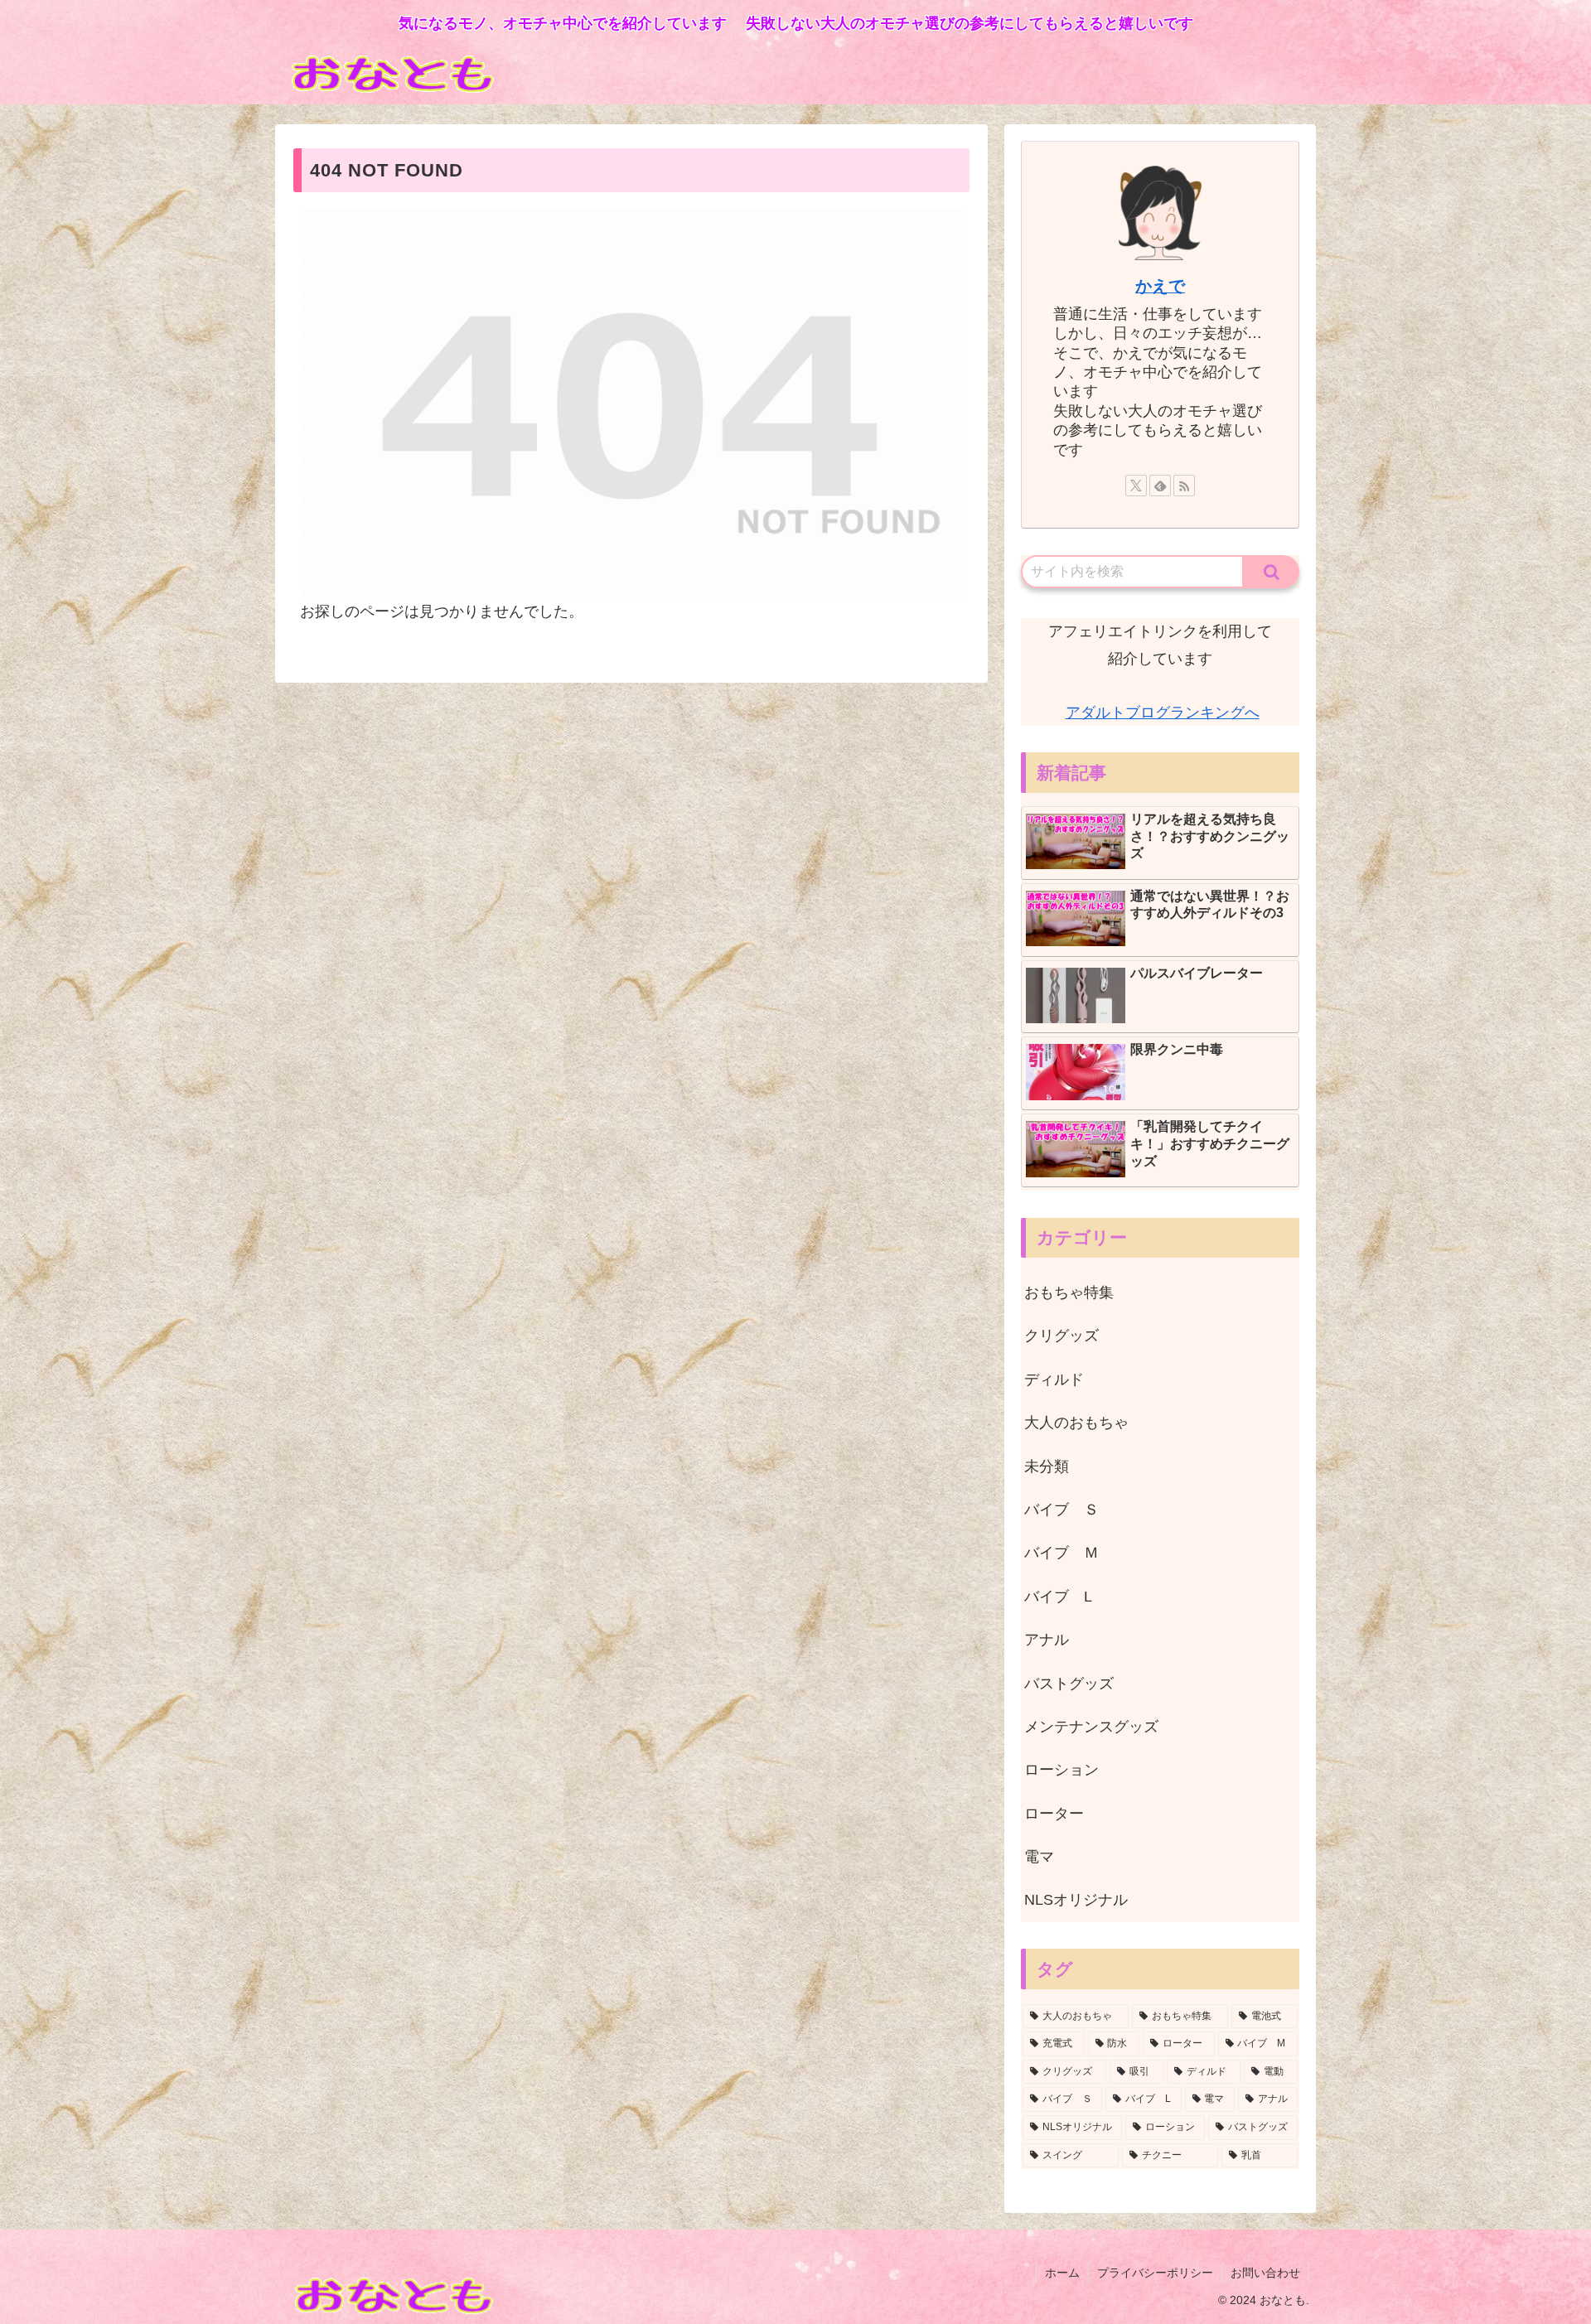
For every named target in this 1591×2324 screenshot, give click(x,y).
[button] (1272, 572)
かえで (1160, 286)
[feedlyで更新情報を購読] (1160, 486)
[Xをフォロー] (1136, 486)
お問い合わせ (1265, 2273)
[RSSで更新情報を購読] (1184, 486)
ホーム (1062, 2273)
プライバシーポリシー (1155, 2273)
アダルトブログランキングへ (1163, 713)
